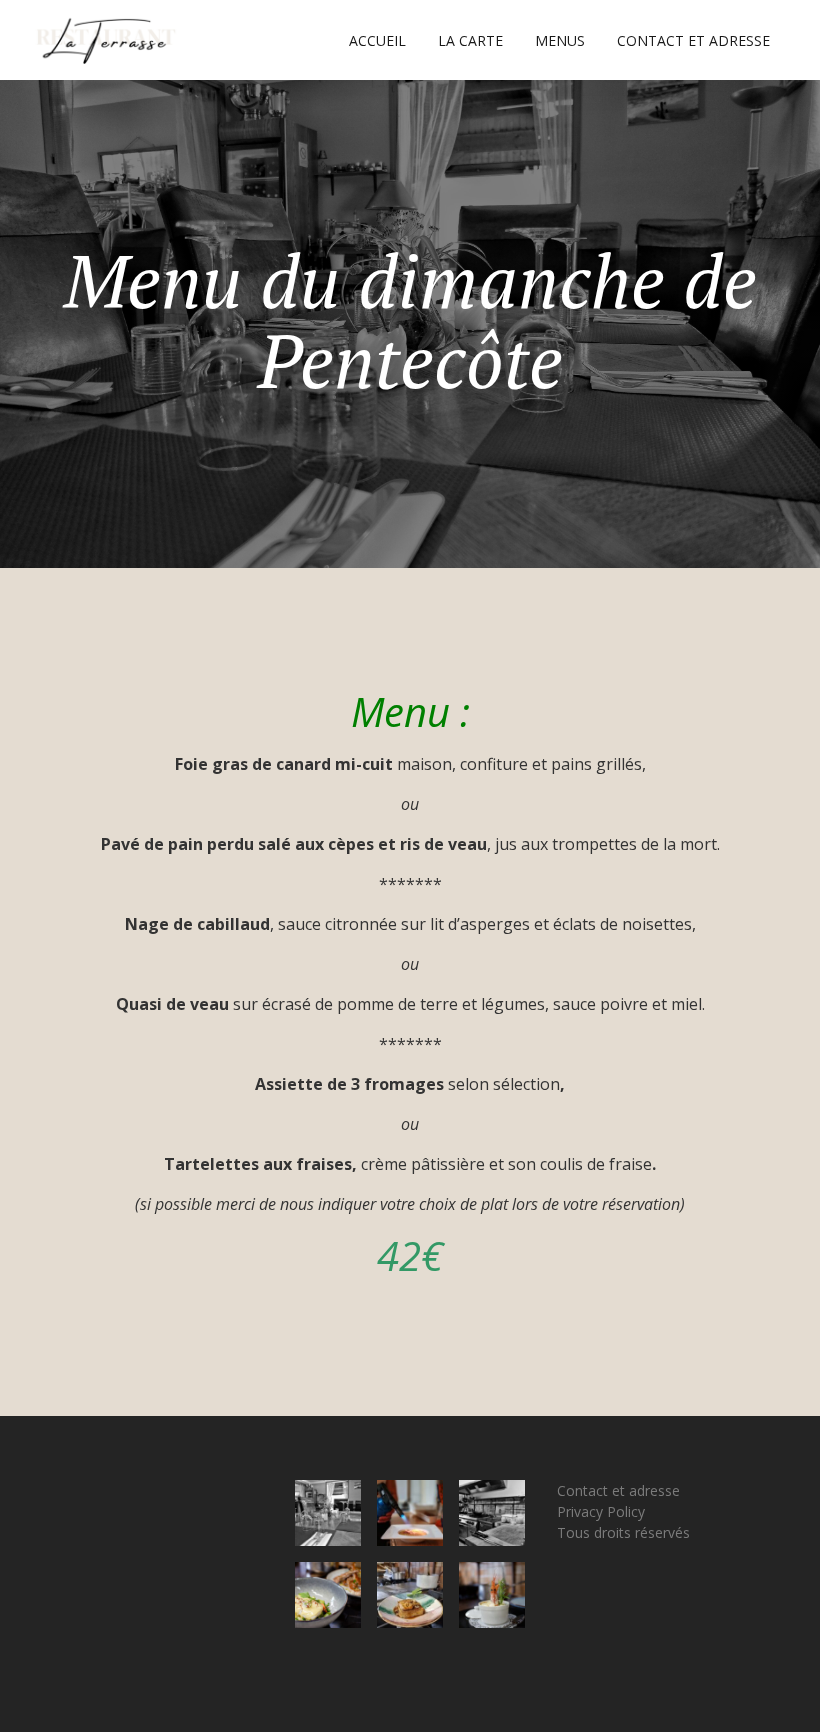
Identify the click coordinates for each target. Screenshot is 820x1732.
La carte (470, 40)
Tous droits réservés (623, 1532)
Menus (560, 40)
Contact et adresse (693, 40)
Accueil (377, 40)
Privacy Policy (601, 1511)
